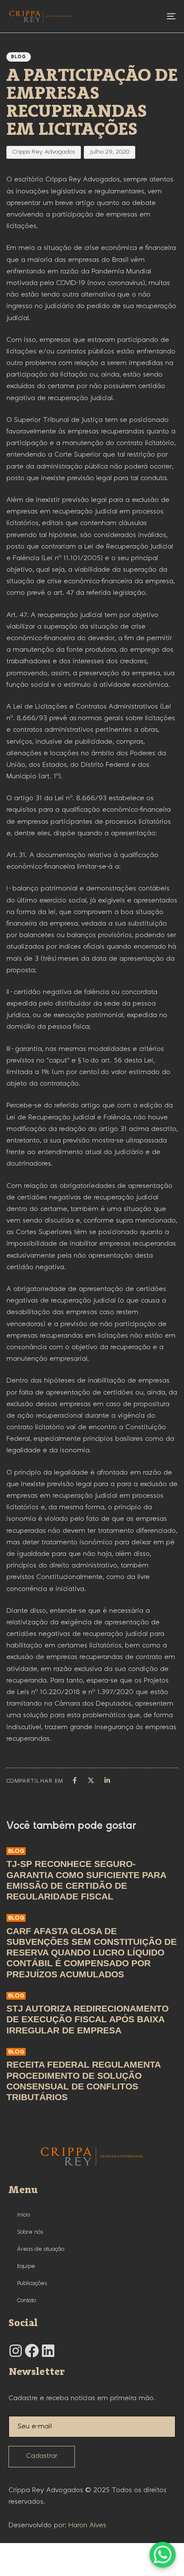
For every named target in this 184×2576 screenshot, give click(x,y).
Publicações (32, 2283)
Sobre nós (30, 2232)
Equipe (26, 2266)
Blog (19, 57)
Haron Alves (87, 2525)
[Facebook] (32, 2351)
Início (24, 2215)
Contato (27, 2300)
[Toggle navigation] (148, 16)
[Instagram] (16, 2351)
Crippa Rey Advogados (44, 152)
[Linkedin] (48, 2351)
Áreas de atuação (41, 2249)
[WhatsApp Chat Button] (163, 2555)
